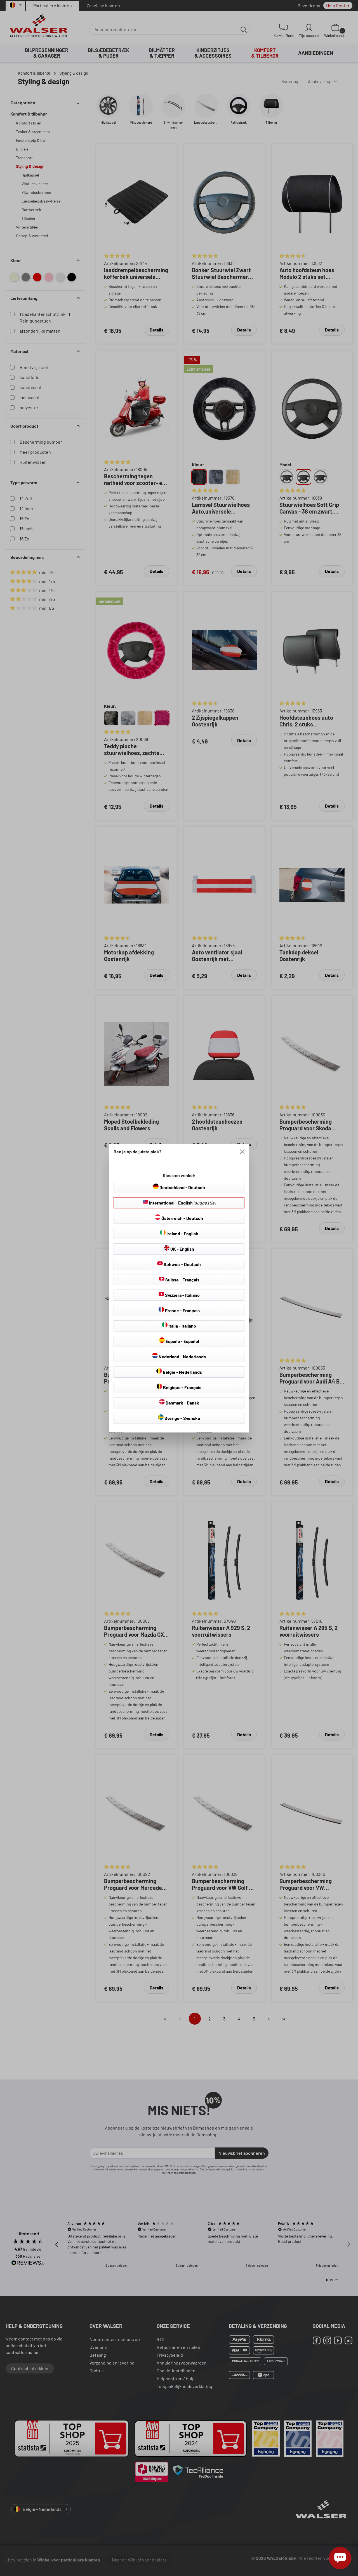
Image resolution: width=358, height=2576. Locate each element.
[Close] (242, 1152)
